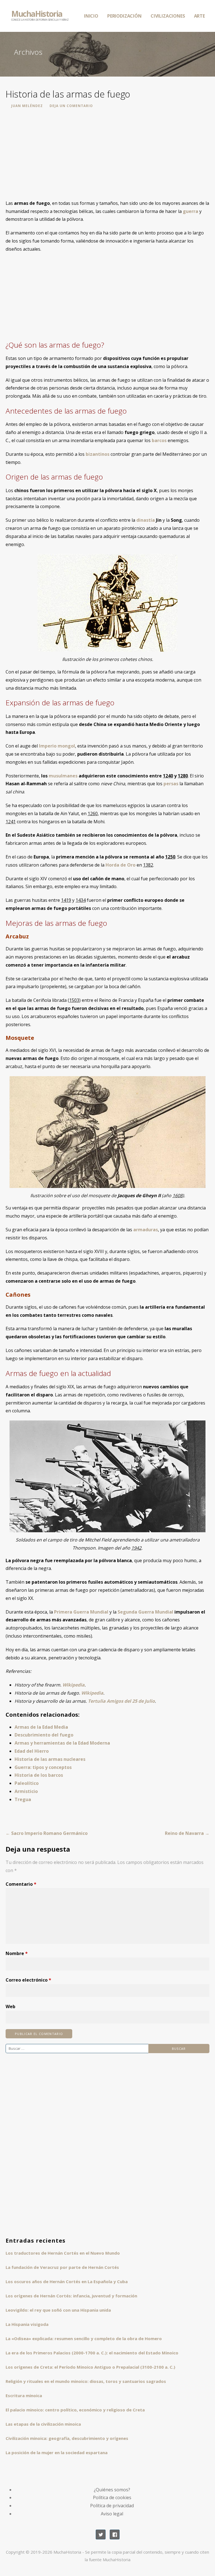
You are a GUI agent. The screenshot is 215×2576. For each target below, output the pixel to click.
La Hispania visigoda (27, 2324)
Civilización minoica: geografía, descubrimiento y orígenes (67, 2438)
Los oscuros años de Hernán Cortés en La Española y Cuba (67, 2281)
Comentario (21, 1884)
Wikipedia (73, 1685)
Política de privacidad (112, 2506)
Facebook (115, 2535)
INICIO (91, 16)
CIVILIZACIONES (168, 16)
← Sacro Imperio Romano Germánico (47, 1833)
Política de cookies (112, 2497)
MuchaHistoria (37, 14)
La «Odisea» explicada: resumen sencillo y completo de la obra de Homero (84, 2338)
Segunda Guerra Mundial (145, 1612)
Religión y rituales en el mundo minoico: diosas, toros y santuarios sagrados (86, 2381)
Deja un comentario (71, 106)
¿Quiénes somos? (112, 2490)
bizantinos (98, 454)
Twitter (101, 2535)
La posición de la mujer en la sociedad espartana (57, 2452)
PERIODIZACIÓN (124, 16)
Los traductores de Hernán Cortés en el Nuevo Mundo (63, 2253)
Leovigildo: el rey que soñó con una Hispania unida (58, 2310)
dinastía (146, 520)
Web (10, 2006)
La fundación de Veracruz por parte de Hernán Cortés (62, 2267)
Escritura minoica (24, 2395)
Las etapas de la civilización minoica (43, 2424)
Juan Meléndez (27, 106)
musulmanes (63, 776)
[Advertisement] (107, 157)
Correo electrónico (28, 1980)
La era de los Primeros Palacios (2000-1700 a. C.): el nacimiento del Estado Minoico (92, 2353)
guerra (191, 211)
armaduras (146, 1230)
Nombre (17, 1953)
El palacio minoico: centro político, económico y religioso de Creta (75, 2410)
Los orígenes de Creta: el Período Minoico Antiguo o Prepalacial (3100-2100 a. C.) (90, 2367)
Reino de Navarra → (187, 1833)
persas (171, 784)
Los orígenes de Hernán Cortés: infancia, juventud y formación (71, 2296)
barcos (159, 440)
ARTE (199, 16)
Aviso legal (112, 2514)
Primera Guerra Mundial (81, 1612)
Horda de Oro (121, 865)
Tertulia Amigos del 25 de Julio (121, 1701)
